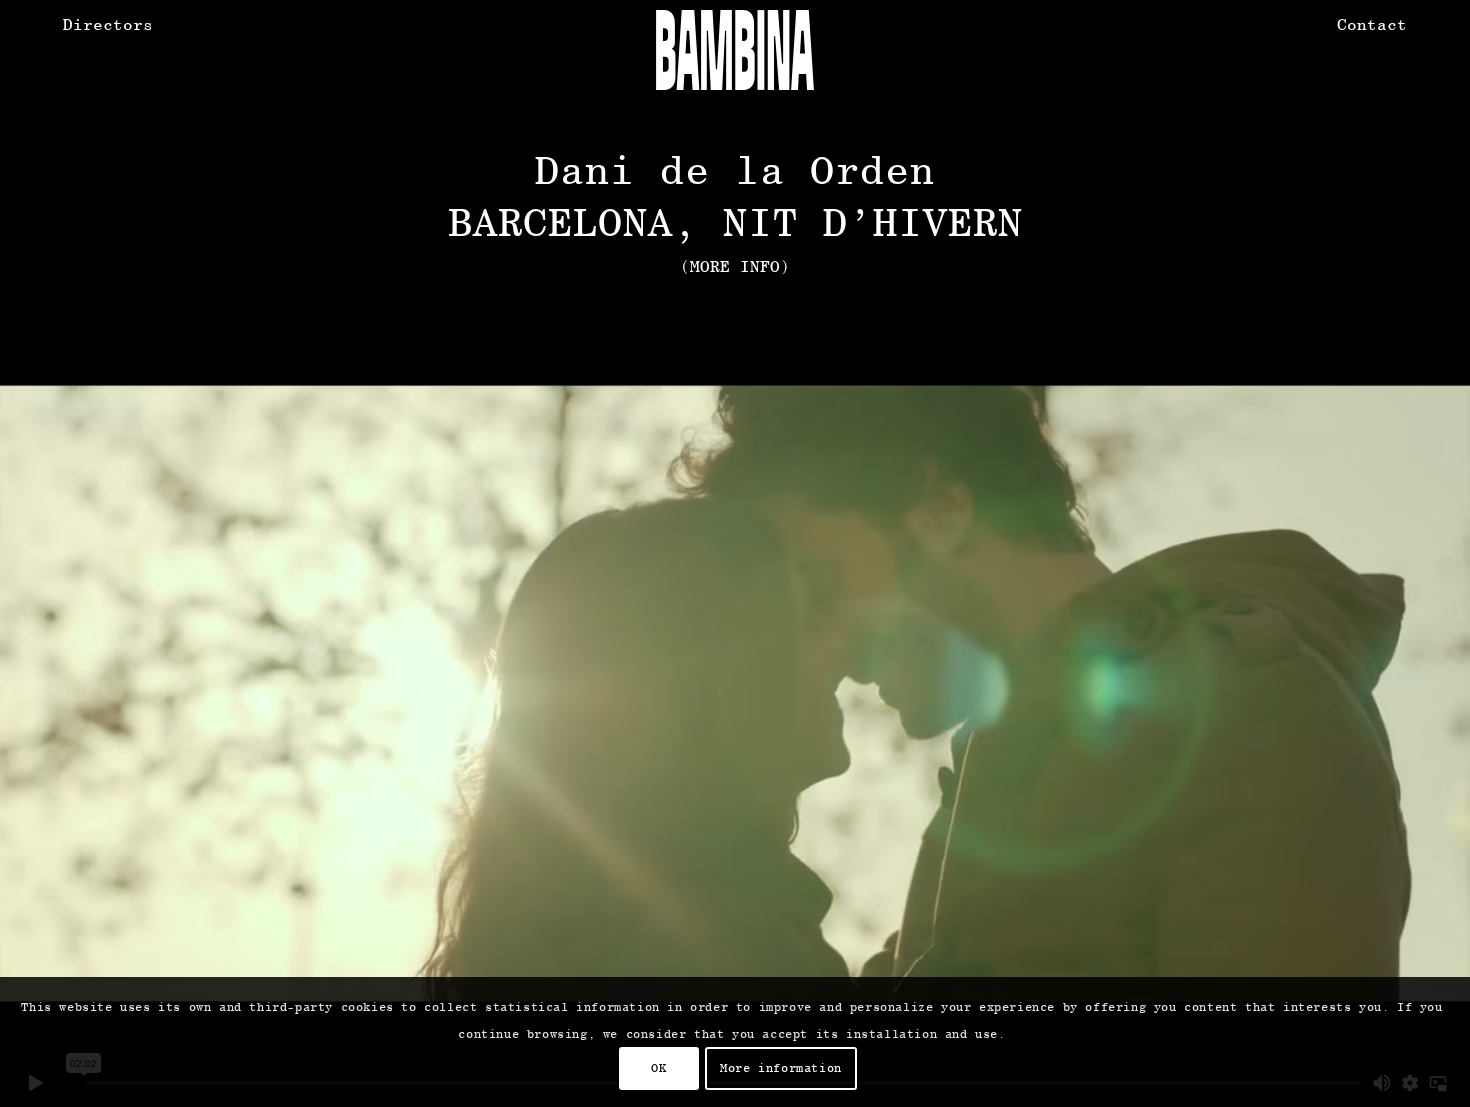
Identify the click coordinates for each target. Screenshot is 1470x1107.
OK (658, 1068)
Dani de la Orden (735, 169)
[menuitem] (108, 25)
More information (781, 1068)
